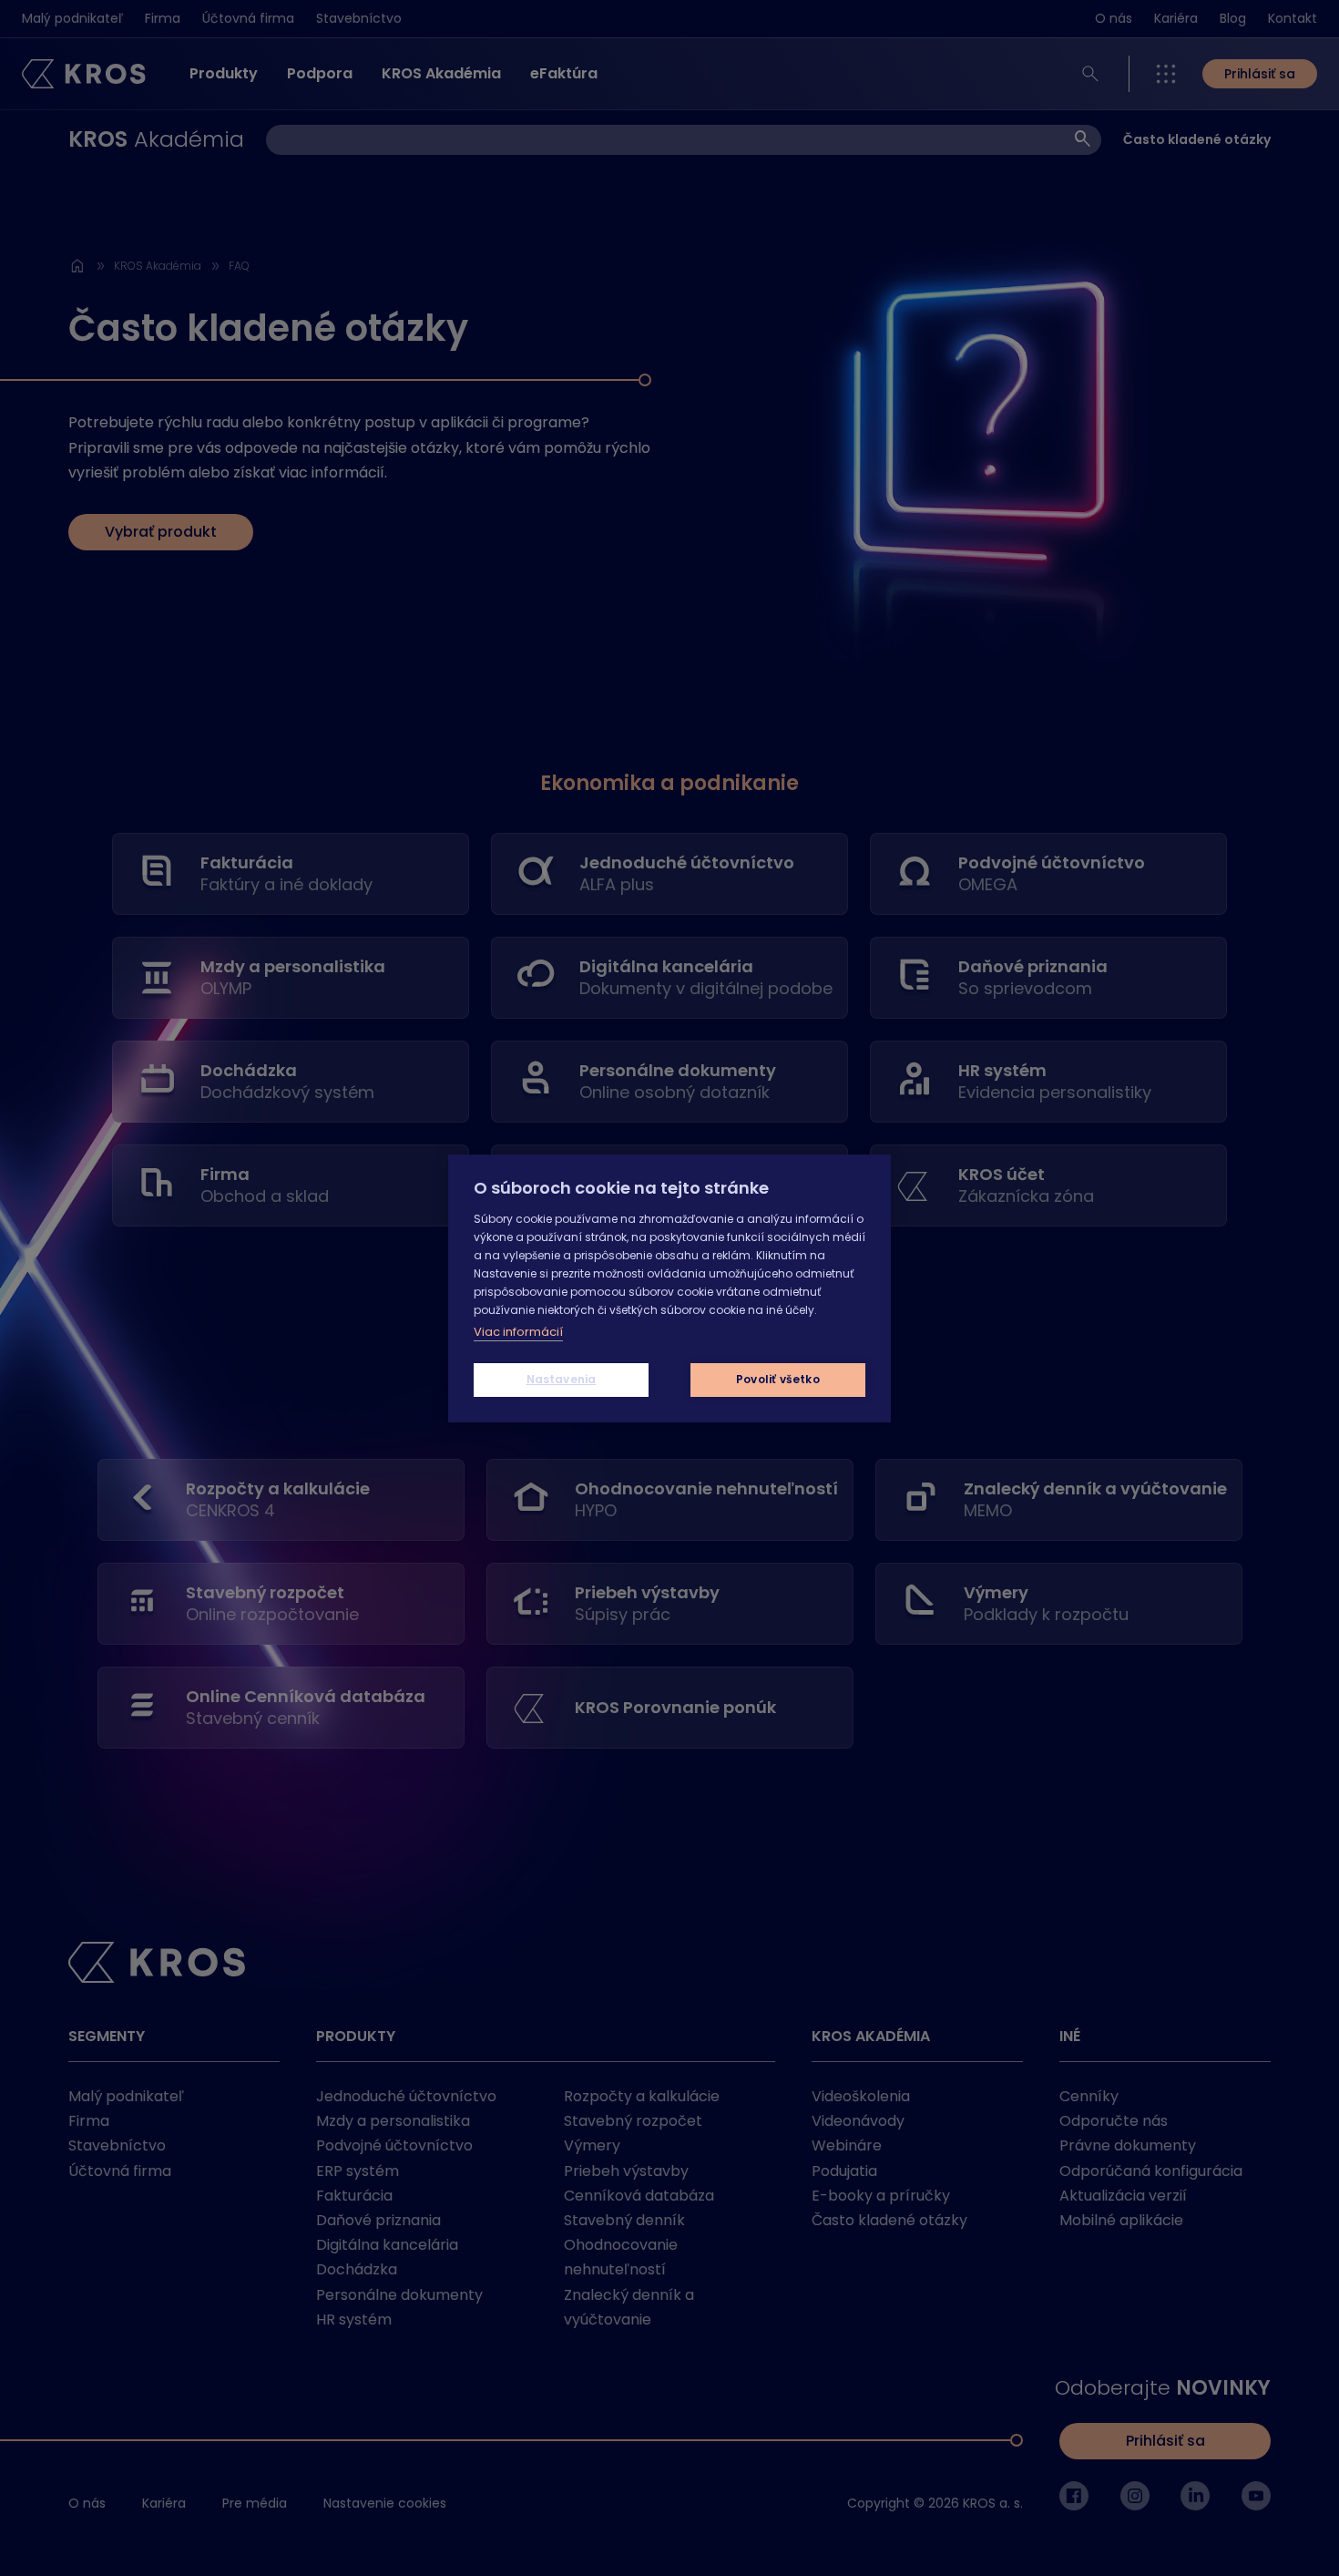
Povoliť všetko (778, 1379)
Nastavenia (562, 1379)
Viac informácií (518, 1332)
